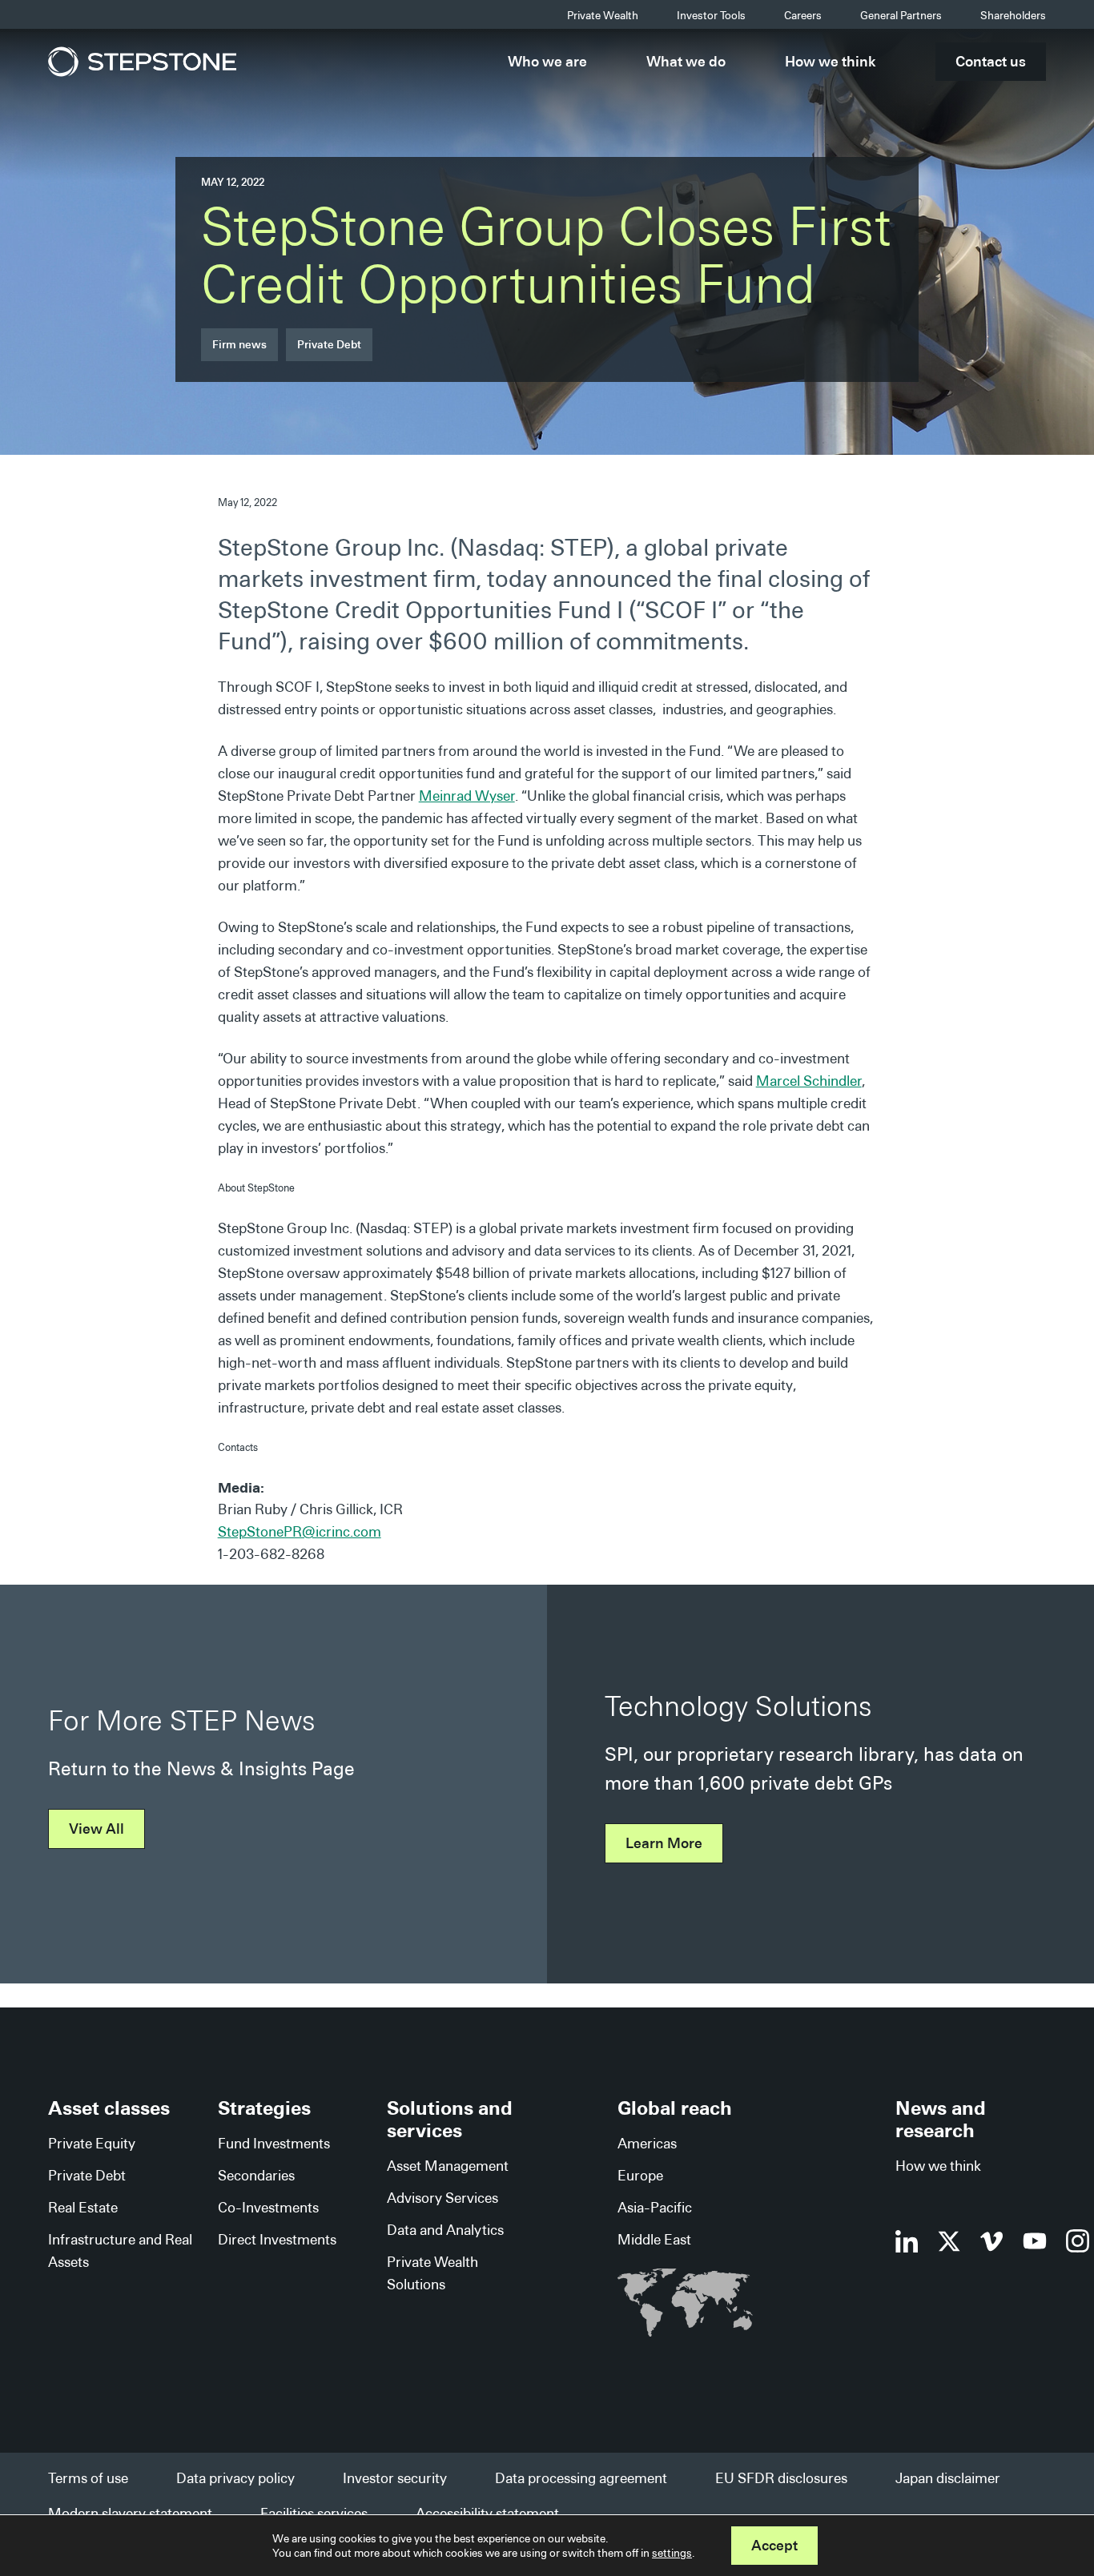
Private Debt (329, 344)
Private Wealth (603, 15)
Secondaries (256, 2175)
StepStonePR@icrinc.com (300, 1531)
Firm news (239, 344)
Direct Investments (277, 2239)
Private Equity (92, 2143)
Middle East (654, 2239)
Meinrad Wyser (467, 796)
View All (97, 1829)
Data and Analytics (445, 2230)
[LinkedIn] (907, 2241)
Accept (774, 2545)
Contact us (991, 61)
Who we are (547, 61)
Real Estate (83, 2207)
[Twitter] (949, 2241)
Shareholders (1013, 15)
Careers (803, 15)
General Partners (901, 15)
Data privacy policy (235, 2478)
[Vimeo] (992, 2241)
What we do (686, 61)
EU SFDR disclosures (781, 2478)
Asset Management (448, 2166)
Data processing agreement (581, 2478)
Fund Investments (274, 2143)
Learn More (664, 1843)
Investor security (395, 2478)
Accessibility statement (487, 2513)
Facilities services (314, 2513)
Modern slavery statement (130, 2513)
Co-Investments (268, 2207)
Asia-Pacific (655, 2207)
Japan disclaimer (948, 2478)
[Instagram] (1078, 2241)
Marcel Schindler (809, 1081)
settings (672, 2553)
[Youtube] (1035, 2241)
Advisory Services (442, 2198)
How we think (831, 61)
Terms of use (88, 2478)
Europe (640, 2175)
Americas (647, 2143)
